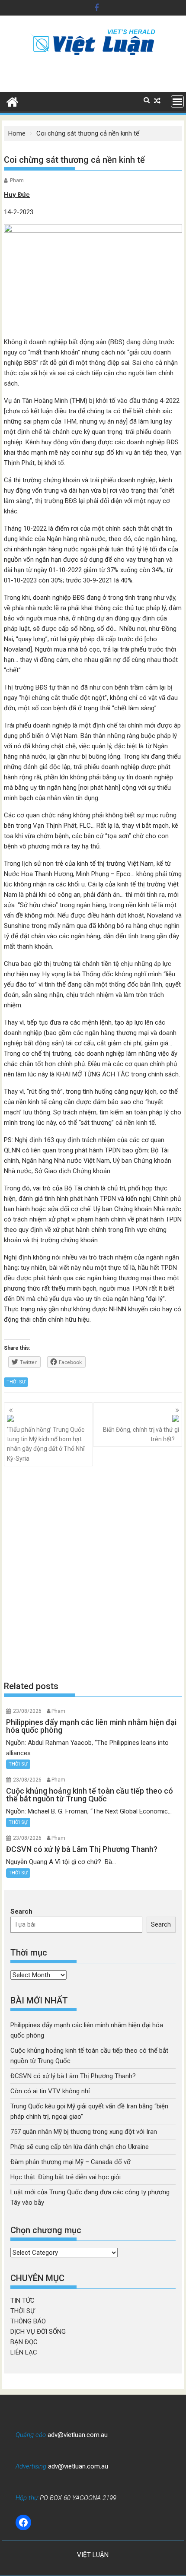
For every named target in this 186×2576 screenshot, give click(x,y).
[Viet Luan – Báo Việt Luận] (12, 101)
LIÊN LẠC (24, 2352)
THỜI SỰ (16, 1382)
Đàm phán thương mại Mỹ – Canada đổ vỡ (71, 2162)
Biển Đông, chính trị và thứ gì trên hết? (141, 1434)
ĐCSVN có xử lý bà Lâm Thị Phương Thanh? (73, 2076)
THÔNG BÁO (28, 2321)
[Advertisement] (93, 1573)
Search (21, 1911)
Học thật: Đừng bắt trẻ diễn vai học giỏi (66, 2177)
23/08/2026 (27, 1711)
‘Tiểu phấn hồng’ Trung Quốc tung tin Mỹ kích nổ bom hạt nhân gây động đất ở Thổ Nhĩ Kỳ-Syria (46, 1444)
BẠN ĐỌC (24, 2342)
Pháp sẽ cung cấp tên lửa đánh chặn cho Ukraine (80, 2147)
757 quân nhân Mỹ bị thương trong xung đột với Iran (84, 2132)
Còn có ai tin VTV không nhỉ (50, 2091)
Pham (17, 180)
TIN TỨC (22, 2301)
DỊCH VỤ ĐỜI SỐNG (38, 2332)
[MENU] (177, 101)
